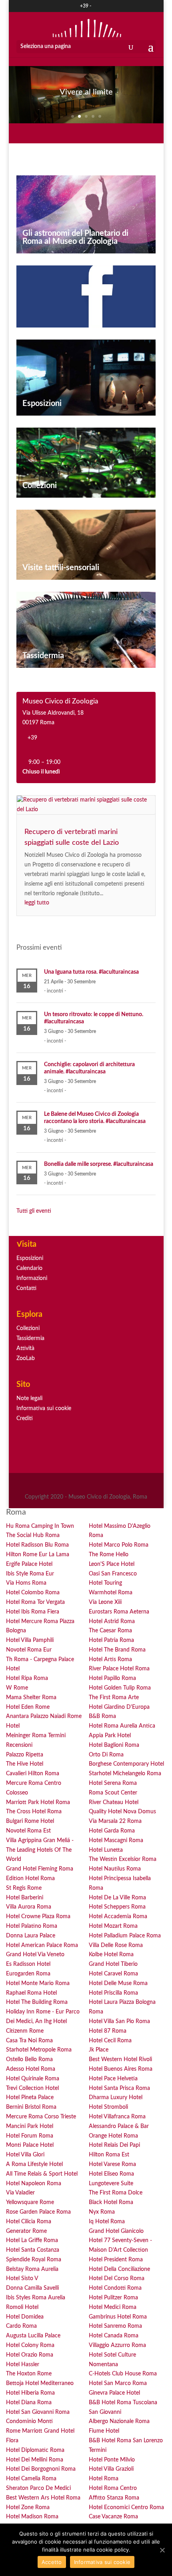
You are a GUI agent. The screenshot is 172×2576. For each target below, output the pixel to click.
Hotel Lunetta (106, 1850)
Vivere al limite (86, 92)
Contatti (26, 1288)
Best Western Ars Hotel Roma (43, 2498)
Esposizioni (42, 404)
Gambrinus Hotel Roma (118, 2317)
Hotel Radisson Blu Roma (37, 1545)
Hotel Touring (105, 1583)
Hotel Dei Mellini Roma (35, 2460)
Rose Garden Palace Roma (38, 2212)
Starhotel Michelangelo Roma (125, 1774)
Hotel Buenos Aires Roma (121, 2069)
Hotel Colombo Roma (33, 1593)
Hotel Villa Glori (25, 2155)
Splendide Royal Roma (34, 2260)
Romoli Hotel (22, 2307)
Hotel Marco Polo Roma (119, 1545)
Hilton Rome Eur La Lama (38, 1555)
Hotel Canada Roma (114, 2336)
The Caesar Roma (110, 1631)
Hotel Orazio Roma (30, 2355)
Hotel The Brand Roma (117, 1650)
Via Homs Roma (26, 1583)
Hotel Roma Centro (113, 2488)
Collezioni (40, 486)
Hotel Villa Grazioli (111, 2469)
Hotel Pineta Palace (30, 2098)
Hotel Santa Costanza (33, 2250)
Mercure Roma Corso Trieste (41, 2117)
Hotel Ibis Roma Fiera (33, 1612)
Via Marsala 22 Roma (115, 1821)
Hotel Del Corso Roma (117, 2279)
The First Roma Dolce (116, 2193)
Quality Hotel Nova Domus (122, 1812)
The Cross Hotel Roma (34, 1812)
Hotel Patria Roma (111, 1640)
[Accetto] (162, 2550)
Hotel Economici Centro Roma (126, 2508)
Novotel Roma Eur (29, 1650)
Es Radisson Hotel (28, 1964)
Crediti (25, 1419)
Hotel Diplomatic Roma (35, 2450)
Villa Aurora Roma (29, 1907)
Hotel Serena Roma (113, 1783)
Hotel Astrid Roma (112, 1622)
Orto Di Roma (106, 1755)
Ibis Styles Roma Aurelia (36, 2298)
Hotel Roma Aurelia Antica (122, 1726)
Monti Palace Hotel (30, 2145)
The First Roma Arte (114, 1698)
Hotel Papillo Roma (112, 1678)
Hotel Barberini (25, 1898)
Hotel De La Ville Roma (117, 1898)
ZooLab (26, 1358)
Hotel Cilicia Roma (29, 2222)
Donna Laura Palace (31, 1936)
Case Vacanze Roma (113, 2517)
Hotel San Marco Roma (118, 2383)
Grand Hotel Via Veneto (35, 1955)
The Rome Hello (109, 1555)
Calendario (29, 1268)
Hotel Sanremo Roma (115, 2326)
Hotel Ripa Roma (27, 1678)
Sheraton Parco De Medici (38, 2488)
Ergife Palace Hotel (29, 1564)
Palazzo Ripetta (25, 1755)
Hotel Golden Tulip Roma (120, 1688)
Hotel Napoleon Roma (34, 2184)
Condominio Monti (29, 2421)
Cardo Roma (21, 2326)
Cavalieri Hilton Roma (33, 1774)
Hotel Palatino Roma (32, 1926)
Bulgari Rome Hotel (30, 1821)
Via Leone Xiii (105, 1602)
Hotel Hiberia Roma (30, 2393)
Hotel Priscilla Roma (113, 1993)
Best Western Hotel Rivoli (120, 2060)
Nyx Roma (102, 2212)
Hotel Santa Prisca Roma (119, 2088)
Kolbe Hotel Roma (111, 1955)
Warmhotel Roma (111, 1593)
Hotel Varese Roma (112, 2164)
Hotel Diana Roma (29, 2403)
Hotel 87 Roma (108, 2031)
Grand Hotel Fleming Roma (40, 1869)
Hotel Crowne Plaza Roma (38, 1917)
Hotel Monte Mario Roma (38, 1983)
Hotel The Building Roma (37, 2002)
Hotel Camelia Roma (31, 2479)
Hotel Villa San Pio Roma (119, 2021)
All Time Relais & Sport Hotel (42, 2174)
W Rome (17, 1688)
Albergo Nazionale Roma (119, 2421)
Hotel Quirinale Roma (33, 2079)
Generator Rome (26, 2231)
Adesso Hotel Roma (31, 2069)
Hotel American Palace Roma (42, 1945)
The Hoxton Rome (29, 2374)
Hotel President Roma (116, 2260)
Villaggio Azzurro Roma (117, 2345)
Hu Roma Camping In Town (40, 1526)
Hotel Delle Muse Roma (118, 1983)
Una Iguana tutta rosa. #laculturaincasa (91, 972)
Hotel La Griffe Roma (32, 2240)
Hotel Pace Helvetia (113, 2079)
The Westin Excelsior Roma (123, 1859)
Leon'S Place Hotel (112, 1564)
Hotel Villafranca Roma (117, 2117)
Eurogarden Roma (28, 1974)
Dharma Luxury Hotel (116, 2098)
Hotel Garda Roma (112, 1831)
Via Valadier (20, 2193)
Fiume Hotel (104, 2431)
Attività (25, 1348)
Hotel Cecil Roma (110, 2041)
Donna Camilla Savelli (32, 2288)
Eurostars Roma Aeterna (119, 1612)
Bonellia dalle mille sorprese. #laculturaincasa (99, 1164)
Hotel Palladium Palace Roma (125, 1936)
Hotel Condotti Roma (115, 2288)
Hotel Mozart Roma (113, 1926)
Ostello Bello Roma (29, 2060)
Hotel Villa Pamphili (30, 1640)
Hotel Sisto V (22, 2279)
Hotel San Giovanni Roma (38, 2412)
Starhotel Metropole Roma (39, 2050)
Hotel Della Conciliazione (119, 2269)
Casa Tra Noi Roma (29, 2041)
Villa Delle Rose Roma (116, 1945)
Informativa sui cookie (44, 1409)
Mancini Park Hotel (30, 2126)
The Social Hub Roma (33, 1535)
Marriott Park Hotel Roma (38, 1802)
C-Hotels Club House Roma (123, 2374)
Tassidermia (43, 656)
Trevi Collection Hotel (32, 2088)
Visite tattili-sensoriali (61, 568)
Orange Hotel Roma (113, 2136)
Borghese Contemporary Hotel (126, 1764)
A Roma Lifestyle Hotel (34, 2164)
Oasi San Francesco (113, 1574)
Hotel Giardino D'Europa (119, 1707)
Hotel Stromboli (108, 2107)
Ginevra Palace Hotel (114, 2393)
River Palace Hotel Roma (119, 1669)
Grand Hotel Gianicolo (116, 2231)
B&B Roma (102, 1716)
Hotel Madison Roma (32, 2517)
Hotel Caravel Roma (113, 1974)
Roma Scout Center (113, 1793)
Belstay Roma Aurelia (32, 2269)
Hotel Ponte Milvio (112, 2460)
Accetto (52, 2562)
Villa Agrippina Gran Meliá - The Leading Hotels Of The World (40, 1850)
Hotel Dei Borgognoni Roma (41, 2469)
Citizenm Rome (25, 2031)
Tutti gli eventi (34, 1211)
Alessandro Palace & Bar (119, 2126)
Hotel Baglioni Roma (114, 1745)
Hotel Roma (104, 2479)
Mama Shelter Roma (31, 1698)
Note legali (29, 1399)
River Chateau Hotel (114, 1802)
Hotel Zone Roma (28, 2508)
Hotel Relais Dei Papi (114, 2145)
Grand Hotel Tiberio (113, 1964)
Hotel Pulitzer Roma (113, 2298)
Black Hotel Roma (111, 2202)
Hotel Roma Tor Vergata (35, 1602)
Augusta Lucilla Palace (33, 2336)
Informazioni (32, 1278)
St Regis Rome (24, 1888)
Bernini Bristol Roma (31, 2107)
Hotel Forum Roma (30, 2136)
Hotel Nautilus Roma (115, 1869)
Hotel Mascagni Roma (116, 1841)
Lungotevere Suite (111, 2184)
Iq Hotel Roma (107, 2222)
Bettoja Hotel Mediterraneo (40, 2383)
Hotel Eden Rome (28, 1707)
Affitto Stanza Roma (114, 2498)
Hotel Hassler (23, 2365)
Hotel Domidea (25, 2317)
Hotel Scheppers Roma (117, 1907)
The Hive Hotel (25, 1764)
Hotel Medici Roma (113, 2307)
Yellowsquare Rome (30, 2202)
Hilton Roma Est (109, 2155)
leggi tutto (37, 903)
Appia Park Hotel (110, 1736)
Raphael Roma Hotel (31, 1993)
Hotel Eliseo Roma (111, 2174)
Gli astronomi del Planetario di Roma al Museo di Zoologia (75, 237)
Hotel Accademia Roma (118, 1917)
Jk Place (99, 2050)
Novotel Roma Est (28, 1831)
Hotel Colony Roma (30, 2345)
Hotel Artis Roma (110, 1660)
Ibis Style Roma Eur (30, 1574)
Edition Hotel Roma (30, 1879)
